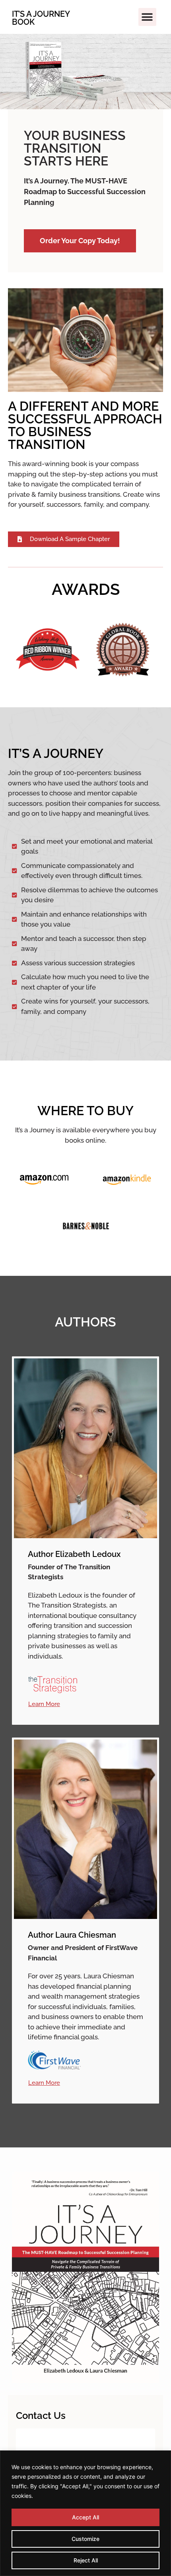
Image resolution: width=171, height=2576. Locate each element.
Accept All (85, 2517)
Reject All (86, 2560)
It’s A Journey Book (41, 18)
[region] (85, 2513)
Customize (85, 2539)
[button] (147, 17)
